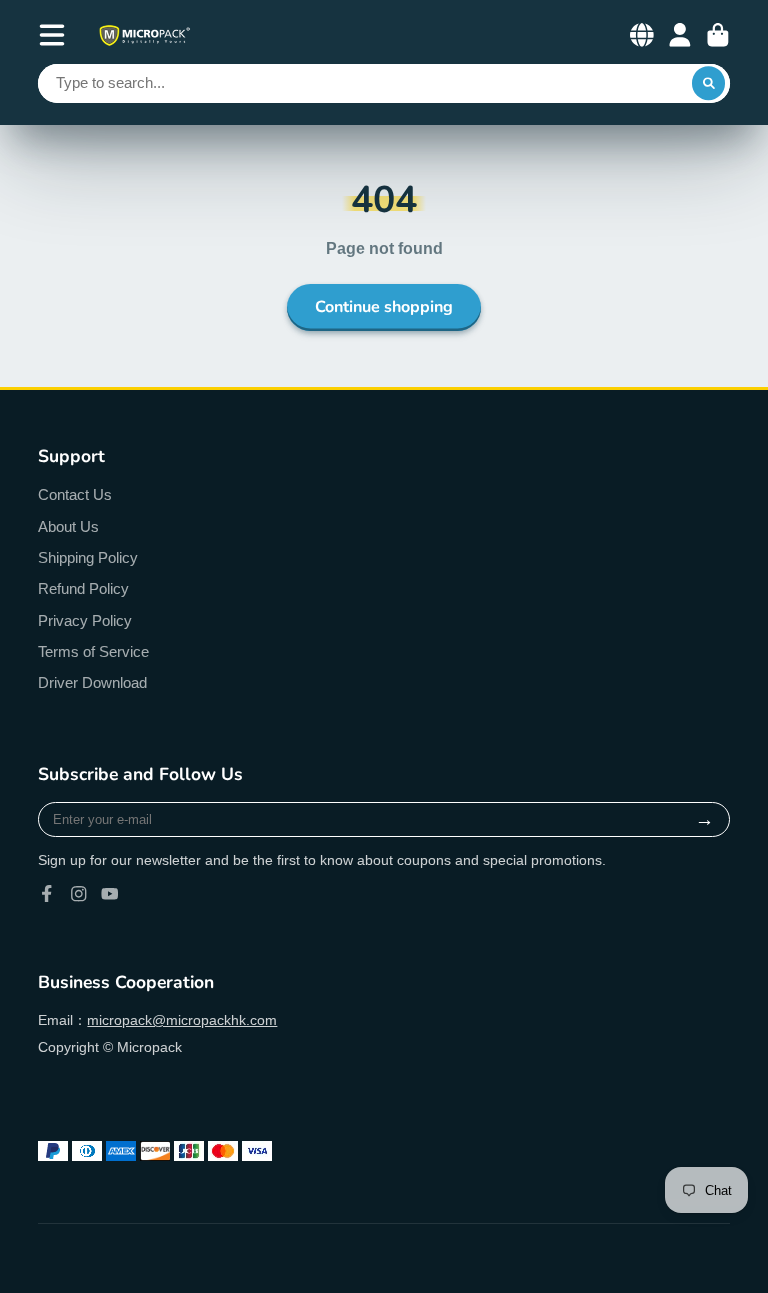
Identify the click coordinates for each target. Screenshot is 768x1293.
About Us (68, 526)
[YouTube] (110, 894)
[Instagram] (79, 894)
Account (680, 35)
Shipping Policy (88, 557)
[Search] (709, 84)
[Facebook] (47, 894)
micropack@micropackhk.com (182, 1020)
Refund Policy (83, 588)
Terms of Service (93, 651)
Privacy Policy (85, 620)
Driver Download (92, 682)
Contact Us (75, 494)
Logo (144, 35)
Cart (718, 35)
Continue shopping (384, 307)
